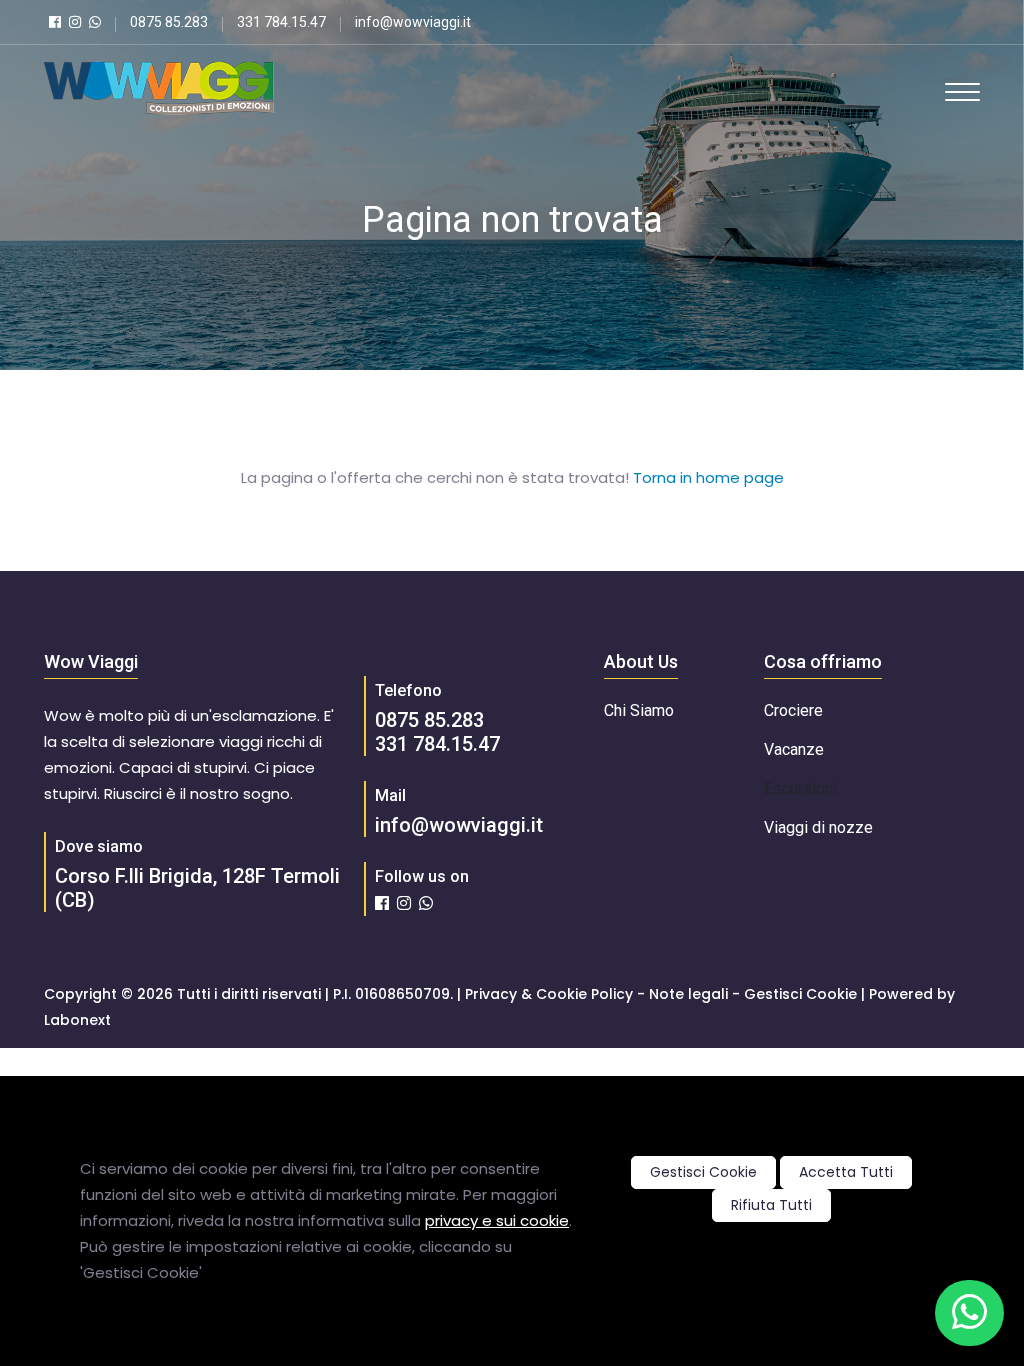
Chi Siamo (639, 710)
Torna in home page (708, 477)
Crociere (793, 710)
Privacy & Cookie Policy (549, 994)
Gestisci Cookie (703, 1172)
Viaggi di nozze (818, 827)
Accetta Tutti (846, 1172)
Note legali (688, 994)
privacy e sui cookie (497, 1220)
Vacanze (794, 749)
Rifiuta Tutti (771, 1205)
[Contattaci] (969, 1313)
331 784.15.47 (437, 744)
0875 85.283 (429, 720)
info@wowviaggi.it (459, 825)
